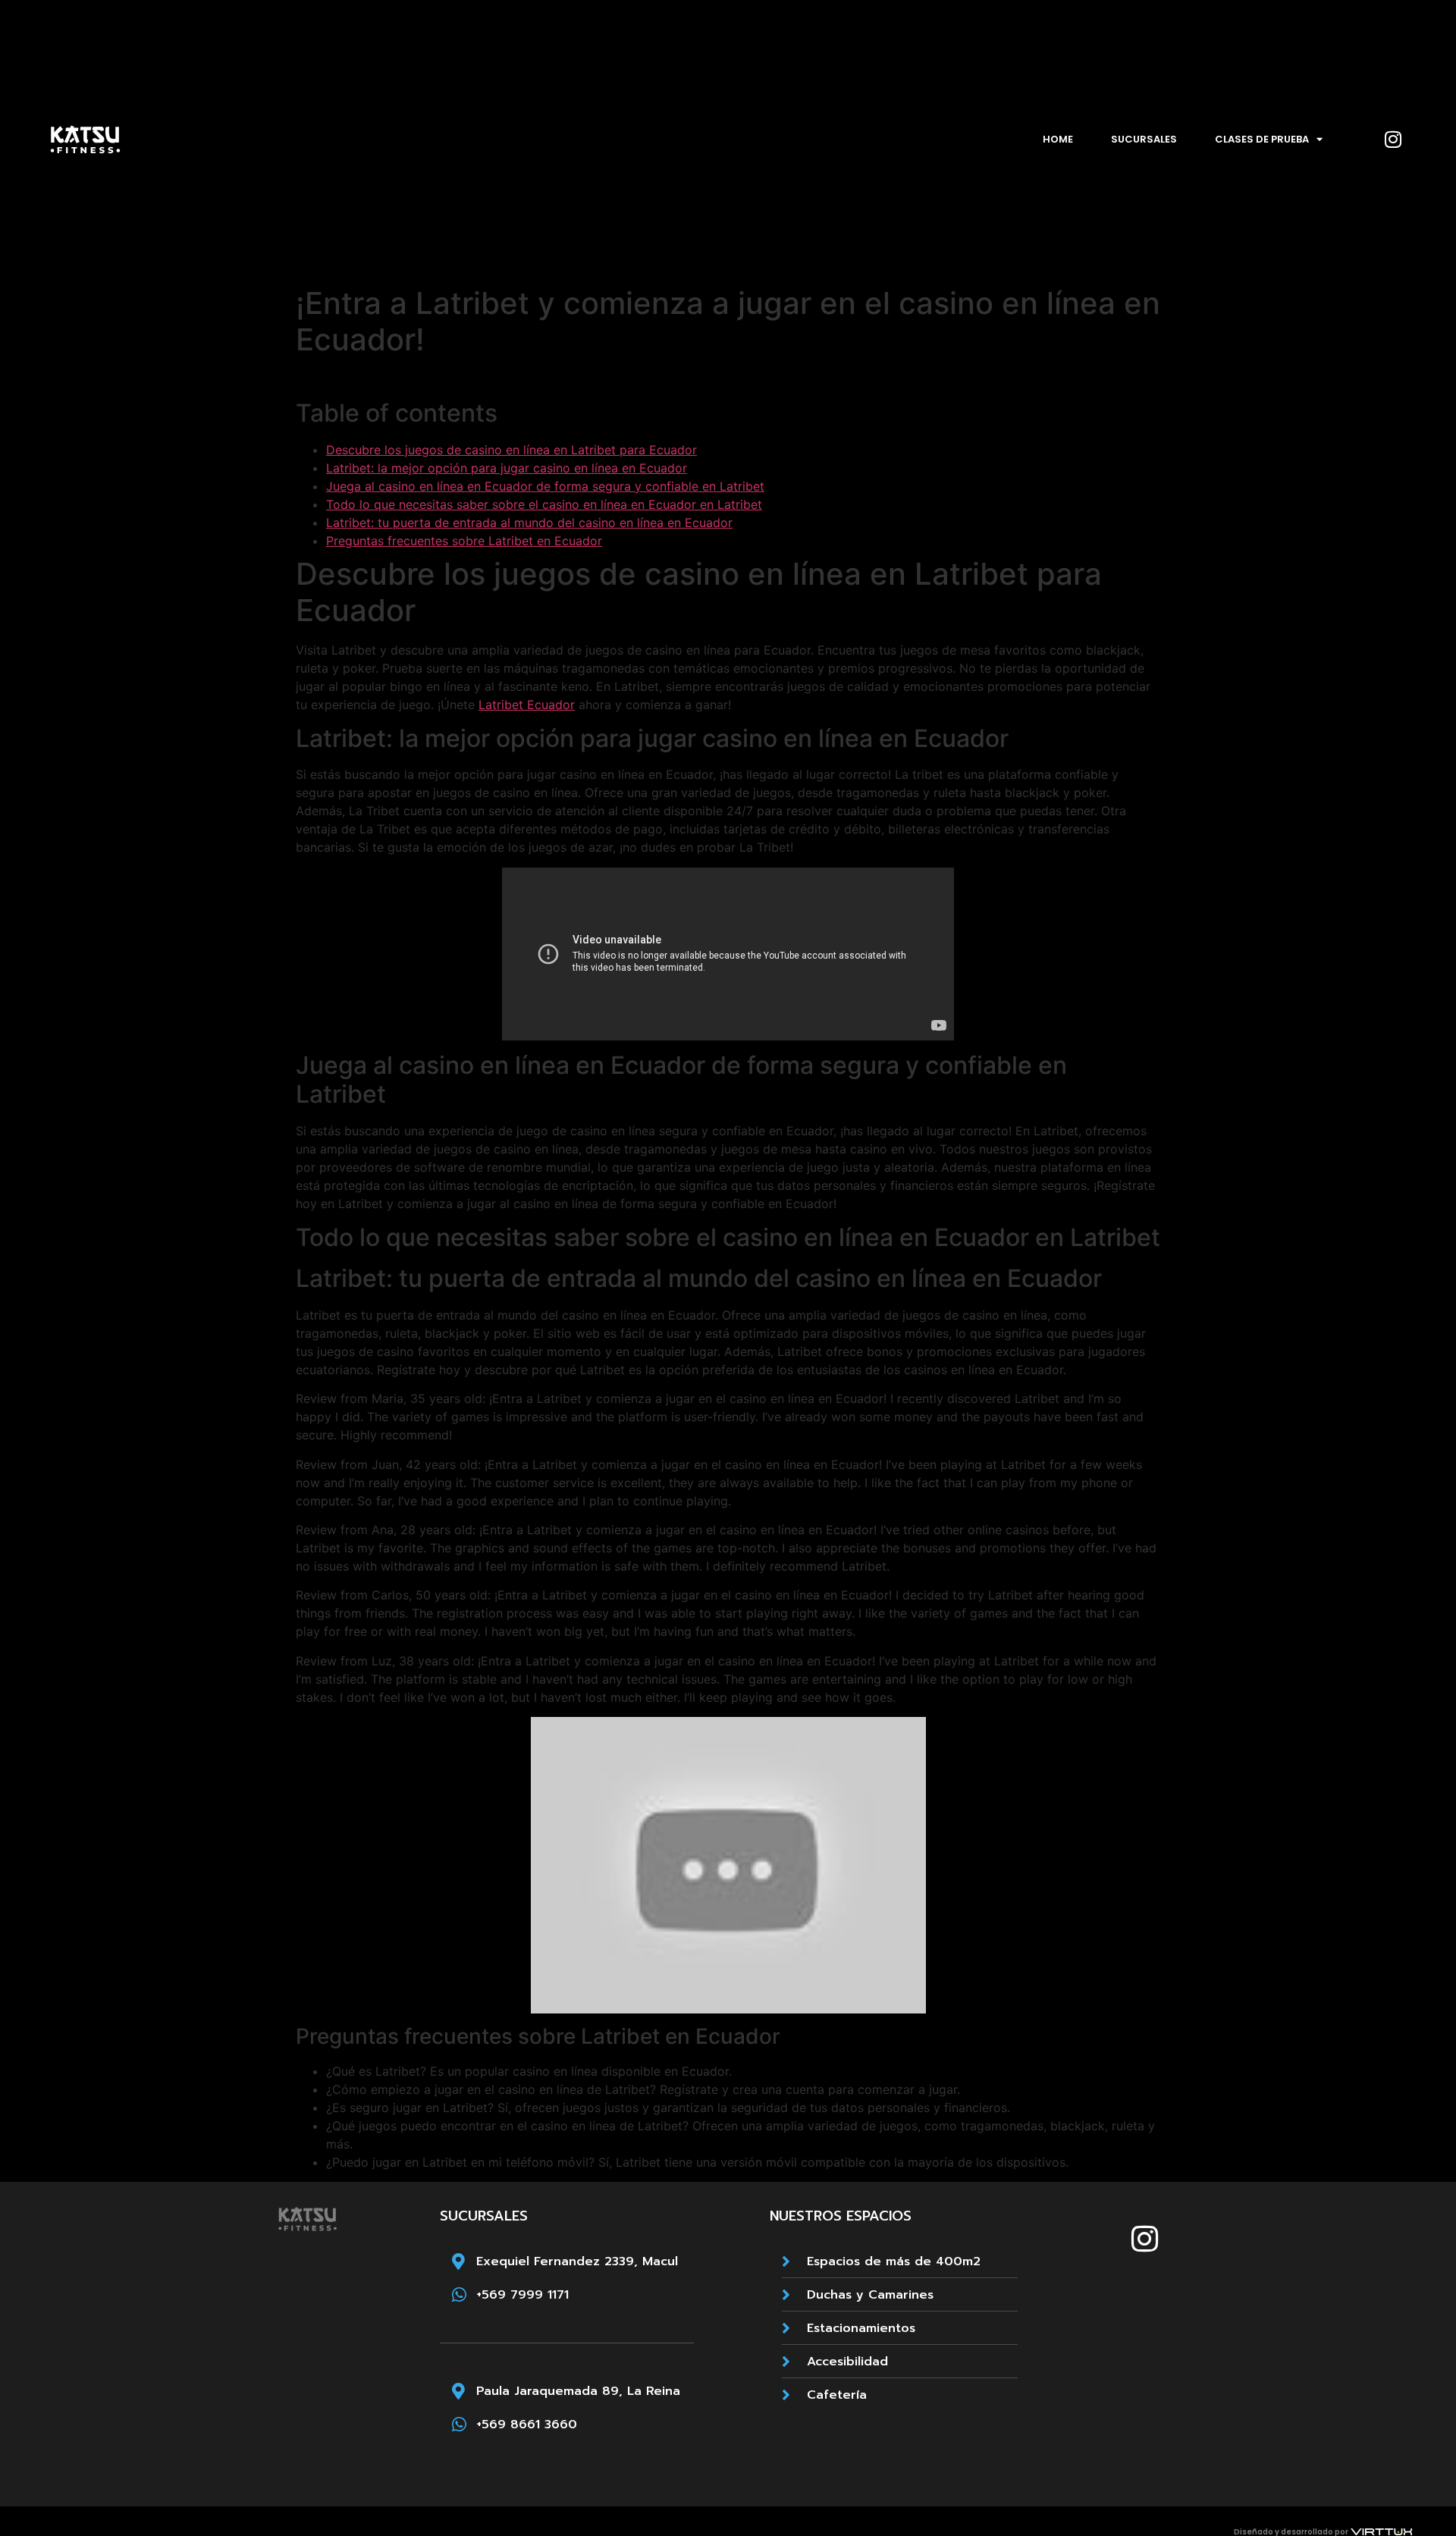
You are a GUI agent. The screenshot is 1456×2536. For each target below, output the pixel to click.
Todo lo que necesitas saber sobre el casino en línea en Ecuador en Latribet (544, 504)
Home (1058, 139)
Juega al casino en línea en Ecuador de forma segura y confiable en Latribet (545, 486)
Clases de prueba (1262, 139)
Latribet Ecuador (527, 705)
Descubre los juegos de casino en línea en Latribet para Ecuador (511, 450)
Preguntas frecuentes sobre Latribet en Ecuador (464, 541)
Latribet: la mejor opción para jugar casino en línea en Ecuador (507, 468)
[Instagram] (1393, 140)
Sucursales (1144, 139)
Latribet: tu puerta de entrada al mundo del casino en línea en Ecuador (529, 523)
